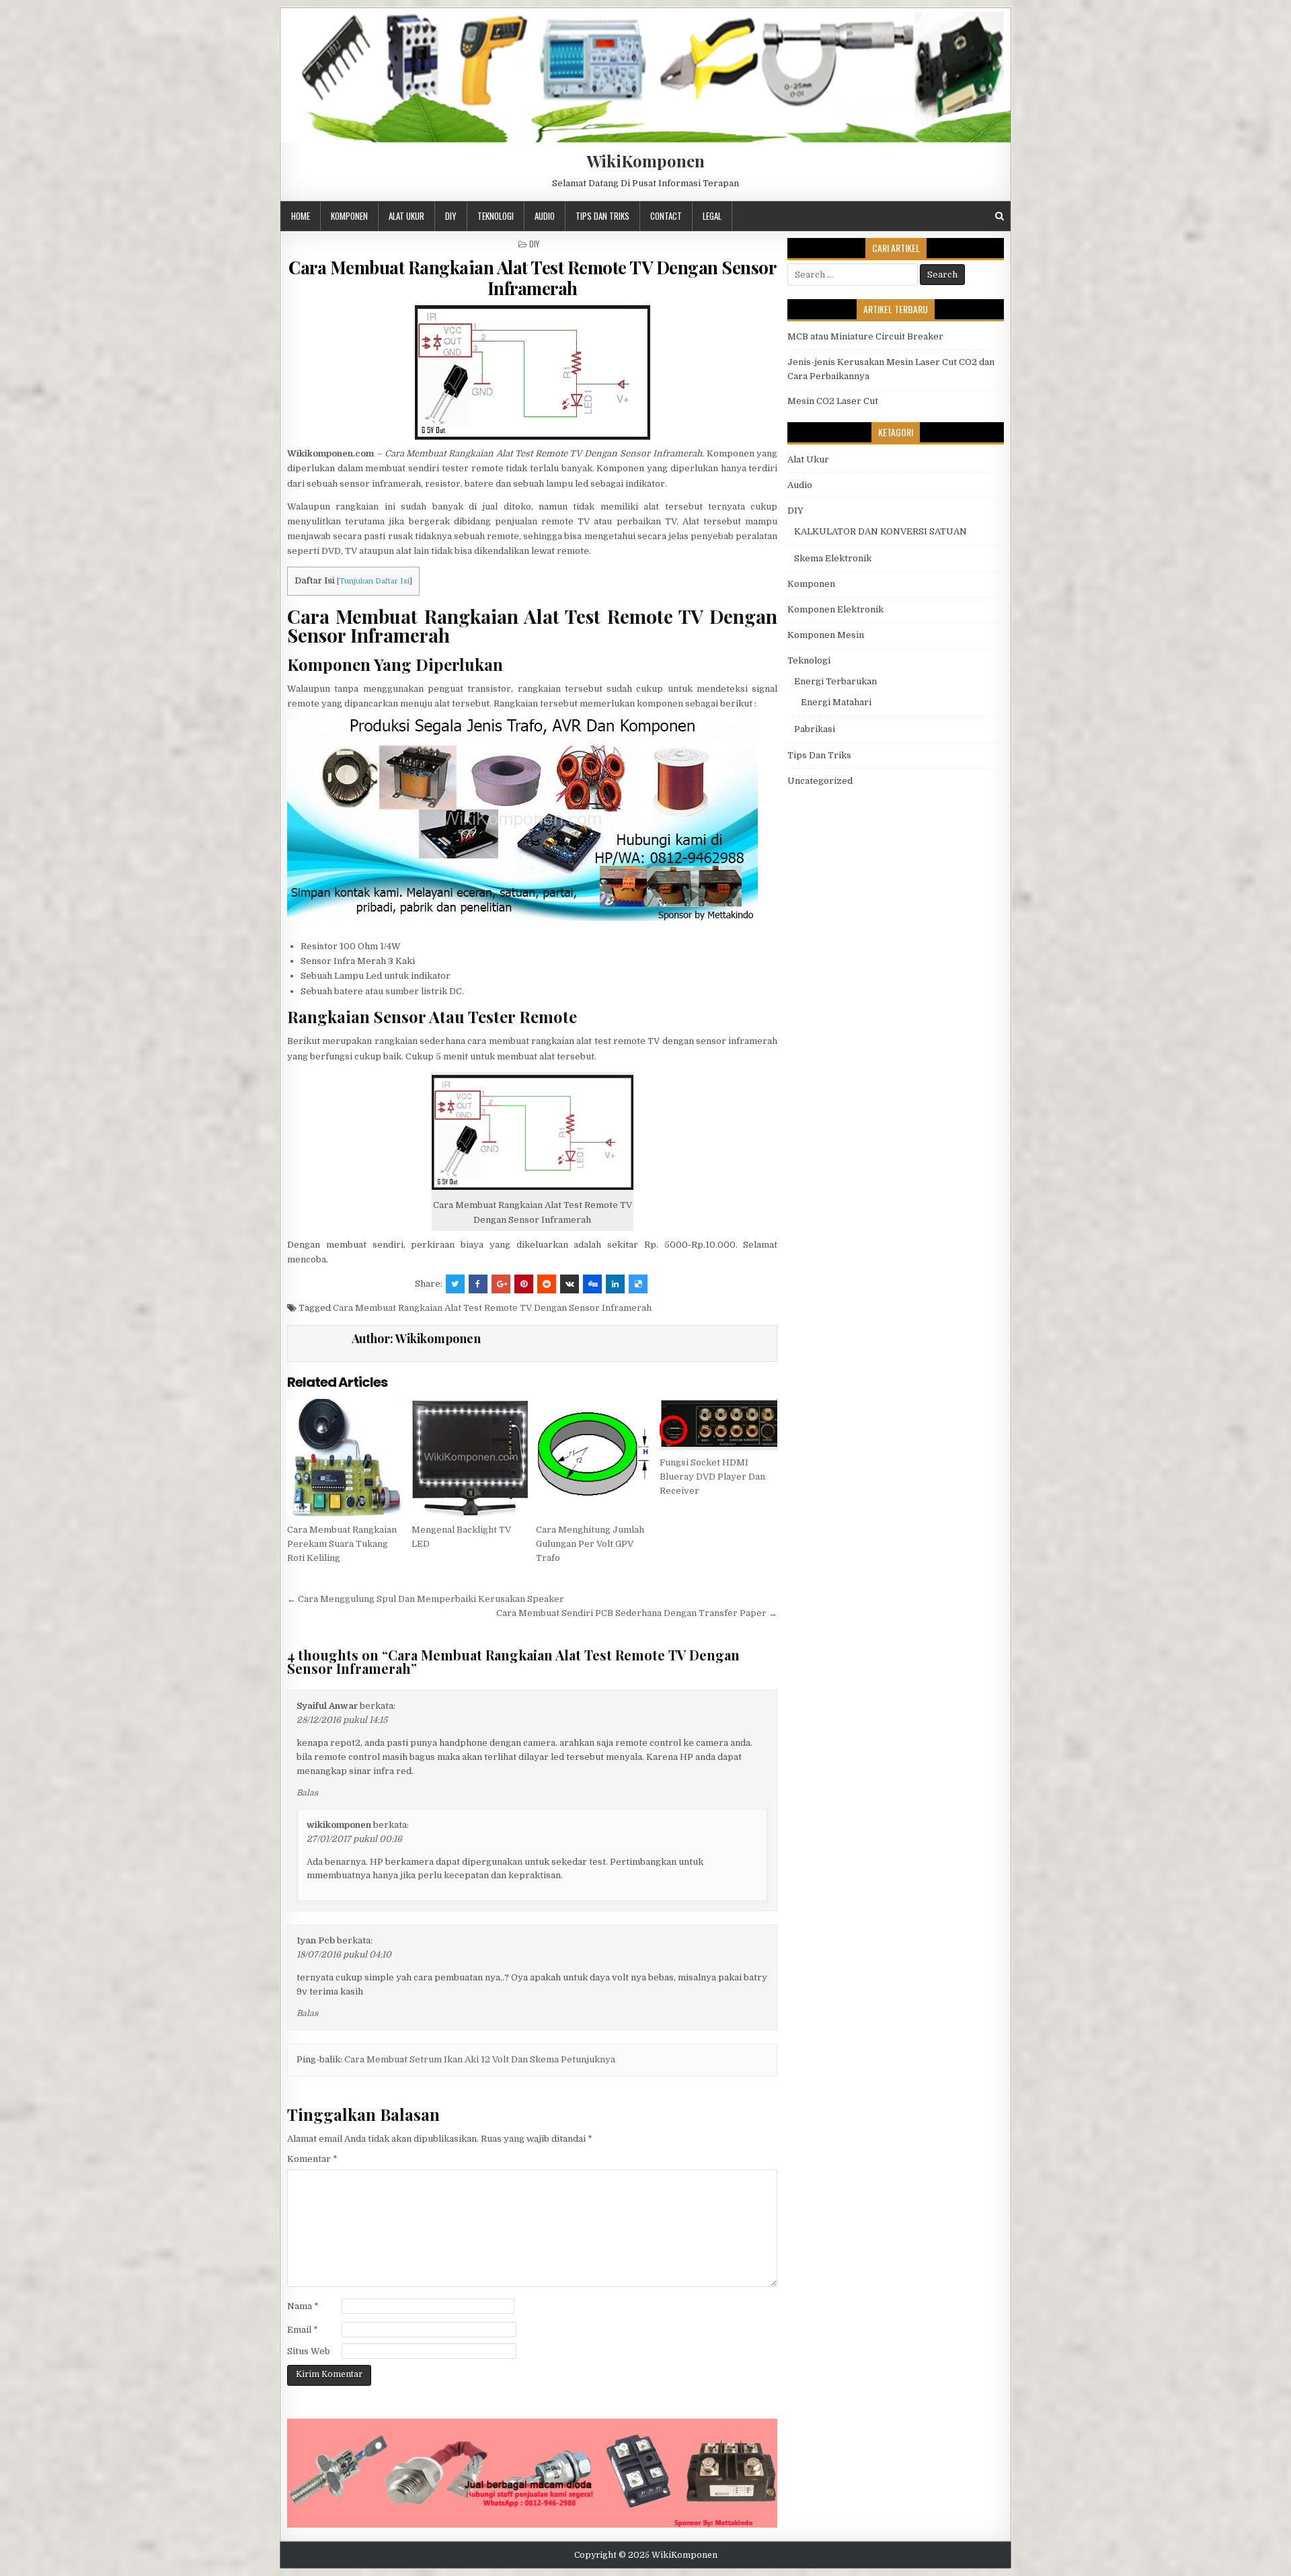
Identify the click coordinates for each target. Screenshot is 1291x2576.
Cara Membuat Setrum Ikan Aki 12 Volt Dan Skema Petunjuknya (480, 2059)
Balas (307, 1793)
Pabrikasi (815, 729)
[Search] (1000, 216)
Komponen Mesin (826, 635)
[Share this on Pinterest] (524, 1284)
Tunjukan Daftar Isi (375, 581)
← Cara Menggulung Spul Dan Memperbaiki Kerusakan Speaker (426, 1599)
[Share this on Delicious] (638, 1284)
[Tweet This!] (455, 1284)
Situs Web (309, 2351)
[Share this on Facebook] (478, 1284)
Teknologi (496, 216)
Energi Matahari (836, 702)
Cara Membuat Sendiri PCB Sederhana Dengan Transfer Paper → (637, 1613)
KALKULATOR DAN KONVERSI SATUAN (881, 531)
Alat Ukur (406, 216)
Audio (545, 216)
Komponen (349, 216)
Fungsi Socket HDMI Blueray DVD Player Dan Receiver (712, 1477)
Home (301, 216)
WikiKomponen (645, 161)
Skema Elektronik (833, 558)
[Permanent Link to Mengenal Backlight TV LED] (470, 1458)
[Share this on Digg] (592, 1284)
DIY (451, 216)
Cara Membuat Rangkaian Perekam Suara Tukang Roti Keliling (342, 1544)
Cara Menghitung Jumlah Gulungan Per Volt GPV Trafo (590, 1544)
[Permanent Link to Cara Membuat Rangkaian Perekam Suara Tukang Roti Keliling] (346, 1458)
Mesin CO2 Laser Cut (833, 401)
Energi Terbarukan (835, 681)
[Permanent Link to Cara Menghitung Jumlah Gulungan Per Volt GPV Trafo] (595, 1458)
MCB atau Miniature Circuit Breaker (865, 336)
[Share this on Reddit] (547, 1284)
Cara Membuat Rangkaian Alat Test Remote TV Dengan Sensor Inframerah (532, 278)
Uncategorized (820, 781)
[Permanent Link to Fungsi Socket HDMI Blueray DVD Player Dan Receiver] (718, 1424)
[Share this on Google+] (501, 1284)
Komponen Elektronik (835, 609)
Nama (303, 2306)
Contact (666, 216)
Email (303, 2330)
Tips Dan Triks (602, 216)
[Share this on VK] (570, 1284)
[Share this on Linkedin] (615, 1284)
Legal (712, 216)
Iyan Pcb (316, 1940)
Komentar (312, 2159)
